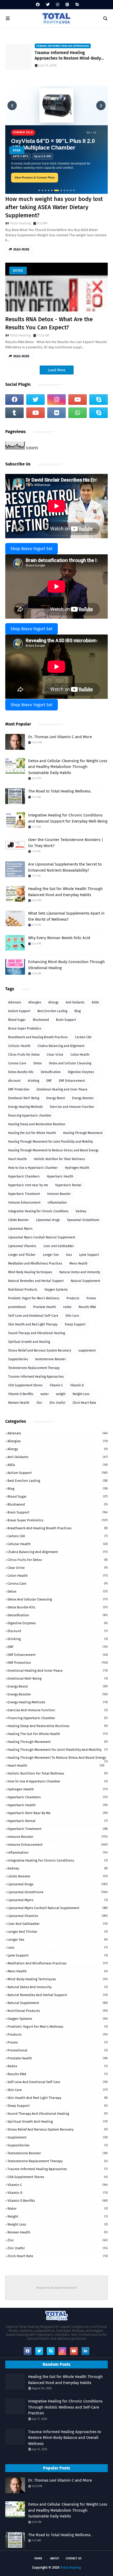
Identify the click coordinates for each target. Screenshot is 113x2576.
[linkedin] (85, 2351)
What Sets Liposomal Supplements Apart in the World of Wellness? (66, 916)
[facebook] (38, 5)
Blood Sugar (17, 1020)
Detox (18, 271)
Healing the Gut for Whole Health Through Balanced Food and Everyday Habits (65, 892)
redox (67, 1307)
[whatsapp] (78, 413)
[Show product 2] (42, 190)
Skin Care (72, 1316)
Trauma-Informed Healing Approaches (36, 1377)
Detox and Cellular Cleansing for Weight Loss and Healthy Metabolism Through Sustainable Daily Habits (68, 767)
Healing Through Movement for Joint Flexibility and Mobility (51, 1142)
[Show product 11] (74, 190)
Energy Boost (56, 1098)
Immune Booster (59, 1194)
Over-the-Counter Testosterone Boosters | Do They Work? (66, 843)
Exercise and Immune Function (72, 1107)
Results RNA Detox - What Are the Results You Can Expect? (49, 323)
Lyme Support (89, 1255)
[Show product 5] (52, 190)
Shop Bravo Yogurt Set (32, 549)
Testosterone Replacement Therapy (34, 1368)
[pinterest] (67, 5)
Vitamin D (77, 1385)
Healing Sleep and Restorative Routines (37, 1124)
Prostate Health (45, 1307)
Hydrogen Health (77, 1168)
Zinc (39, 1403)
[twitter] (48, 5)
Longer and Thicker (22, 1255)
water (45, 1394)
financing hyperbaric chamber (30, 1116)
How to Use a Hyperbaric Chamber (33, 1168)
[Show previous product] (12, 105)
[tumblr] (14, 413)
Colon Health (80, 1055)
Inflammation (57, 1203)
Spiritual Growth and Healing (29, 1342)
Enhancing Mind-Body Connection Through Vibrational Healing (66, 965)
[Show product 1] (39, 190)
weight (61, 1394)
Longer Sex (51, 1255)
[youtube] (78, 400)
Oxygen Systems (56, 1290)
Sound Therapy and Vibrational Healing (37, 1333)
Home (38, 2558)
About (55, 2558)
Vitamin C (56, 1385)
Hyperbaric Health (60, 1176)
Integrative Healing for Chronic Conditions (38, 1211)
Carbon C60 (83, 1037)
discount (14, 1081)
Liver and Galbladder (59, 1246)
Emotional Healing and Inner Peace (62, 1089)
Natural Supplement (85, 1281)
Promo (91, 1298)
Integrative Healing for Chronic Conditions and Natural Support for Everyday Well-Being (68, 818)
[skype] (76, 5)
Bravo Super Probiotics (25, 1029)
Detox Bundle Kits (21, 1072)
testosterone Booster (51, 1359)
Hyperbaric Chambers (24, 1176)
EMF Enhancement (72, 1081)
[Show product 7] (60, 190)
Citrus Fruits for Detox (24, 1055)
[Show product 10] (71, 190)
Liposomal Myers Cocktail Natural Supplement (42, 1237)
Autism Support (19, 1011)
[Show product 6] (55, 190)
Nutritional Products (23, 1290)
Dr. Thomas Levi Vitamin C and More (60, 737)
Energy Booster (83, 1098)
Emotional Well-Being (24, 1098)
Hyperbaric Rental (68, 1185)
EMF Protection (19, 1089)
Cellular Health (19, 1046)
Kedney (81, 1211)
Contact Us (74, 2558)
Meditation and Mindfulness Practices (35, 1263)
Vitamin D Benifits (21, 1394)
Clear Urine (55, 1055)
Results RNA (87, 1307)
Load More (57, 370)
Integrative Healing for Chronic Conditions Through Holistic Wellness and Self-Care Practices (65, 2407)
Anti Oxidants (75, 1002)
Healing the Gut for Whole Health (32, 1133)
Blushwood (41, 1020)
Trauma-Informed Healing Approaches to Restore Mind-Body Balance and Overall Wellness (68, 56)
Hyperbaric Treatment (24, 1194)
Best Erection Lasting (52, 1011)
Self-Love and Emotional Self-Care (33, 1316)
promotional (17, 1307)
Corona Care (17, 1063)
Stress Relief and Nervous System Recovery (40, 1351)
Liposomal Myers (20, 1229)
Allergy (53, 1002)
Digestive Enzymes (81, 1072)
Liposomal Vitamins (22, 1246)
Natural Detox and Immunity (80, 1272)
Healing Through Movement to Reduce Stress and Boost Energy (53, 1150)
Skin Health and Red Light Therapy (33, 1324)
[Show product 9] (68, 190)
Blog (78, 1011)
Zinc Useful (57, 1403)
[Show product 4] (49, 190)
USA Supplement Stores (25, 1385)
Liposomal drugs (48, 1220)
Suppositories (18, 1359)
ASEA (17, 150)
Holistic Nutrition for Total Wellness (60, 1159)
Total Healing (20, 223)
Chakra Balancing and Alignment (61, 1046)
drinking (33, 1081)
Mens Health (78, 1263)
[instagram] (58, 5)
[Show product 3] (45, 190)
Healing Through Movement (83, 1133)
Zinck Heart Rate (84, 1403)
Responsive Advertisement (57, 2288)
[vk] (56, 413)
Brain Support (66, 1020)
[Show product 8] (64, 190)
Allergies (35, 1002)
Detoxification (51, 1072)
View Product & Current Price (35, 177)
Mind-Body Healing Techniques (30, 1272)
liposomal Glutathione (83, 1220)
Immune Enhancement (24, 1203)
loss (69, 1255)
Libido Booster (19, 1220)
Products (73, 1298)
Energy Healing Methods (25, 1107)
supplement (87, 1351)
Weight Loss (81, 1394)
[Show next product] (101, 105)
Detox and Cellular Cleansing (70, 1063)
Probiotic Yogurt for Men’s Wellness (34, 1298)
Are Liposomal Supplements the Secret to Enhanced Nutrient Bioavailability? (65, 867)
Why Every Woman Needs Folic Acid (59, 938)
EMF (49, 1081)
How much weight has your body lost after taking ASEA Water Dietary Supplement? (54, 207)
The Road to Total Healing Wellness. (60, 791)
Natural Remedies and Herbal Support (36, 1281)
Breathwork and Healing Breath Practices (38, 1037)
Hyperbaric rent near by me (28, 1185)
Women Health (19, 1403)
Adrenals (15, 1002)
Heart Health (17, 1159)
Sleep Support (75, 1324)
